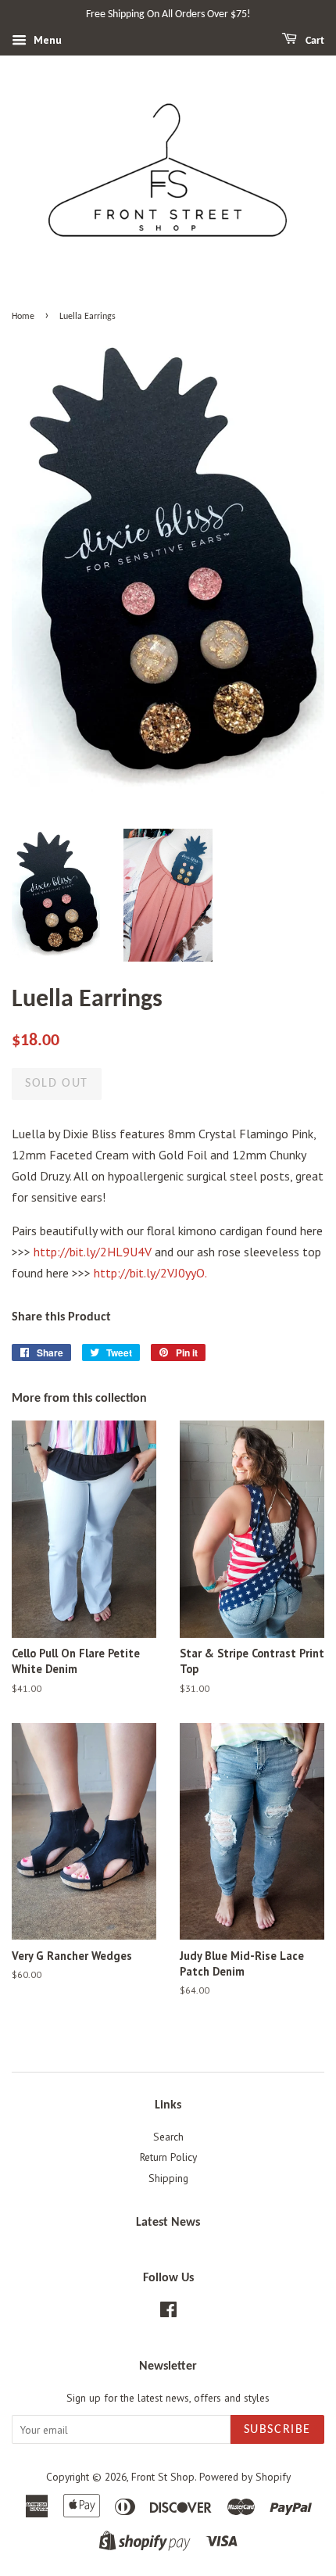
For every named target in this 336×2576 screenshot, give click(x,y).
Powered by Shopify (245, 2477)
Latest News (168, 2223)
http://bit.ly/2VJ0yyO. (150, 1273)
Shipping (168, 2178)
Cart (314, 41)
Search (168, 2137)
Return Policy (168, 2157)
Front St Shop (163, 2477)
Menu (46, 40)
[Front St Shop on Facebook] (168, 2313)
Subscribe (277, 2430)
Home (23, 317)
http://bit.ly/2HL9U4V (93, 1252)
